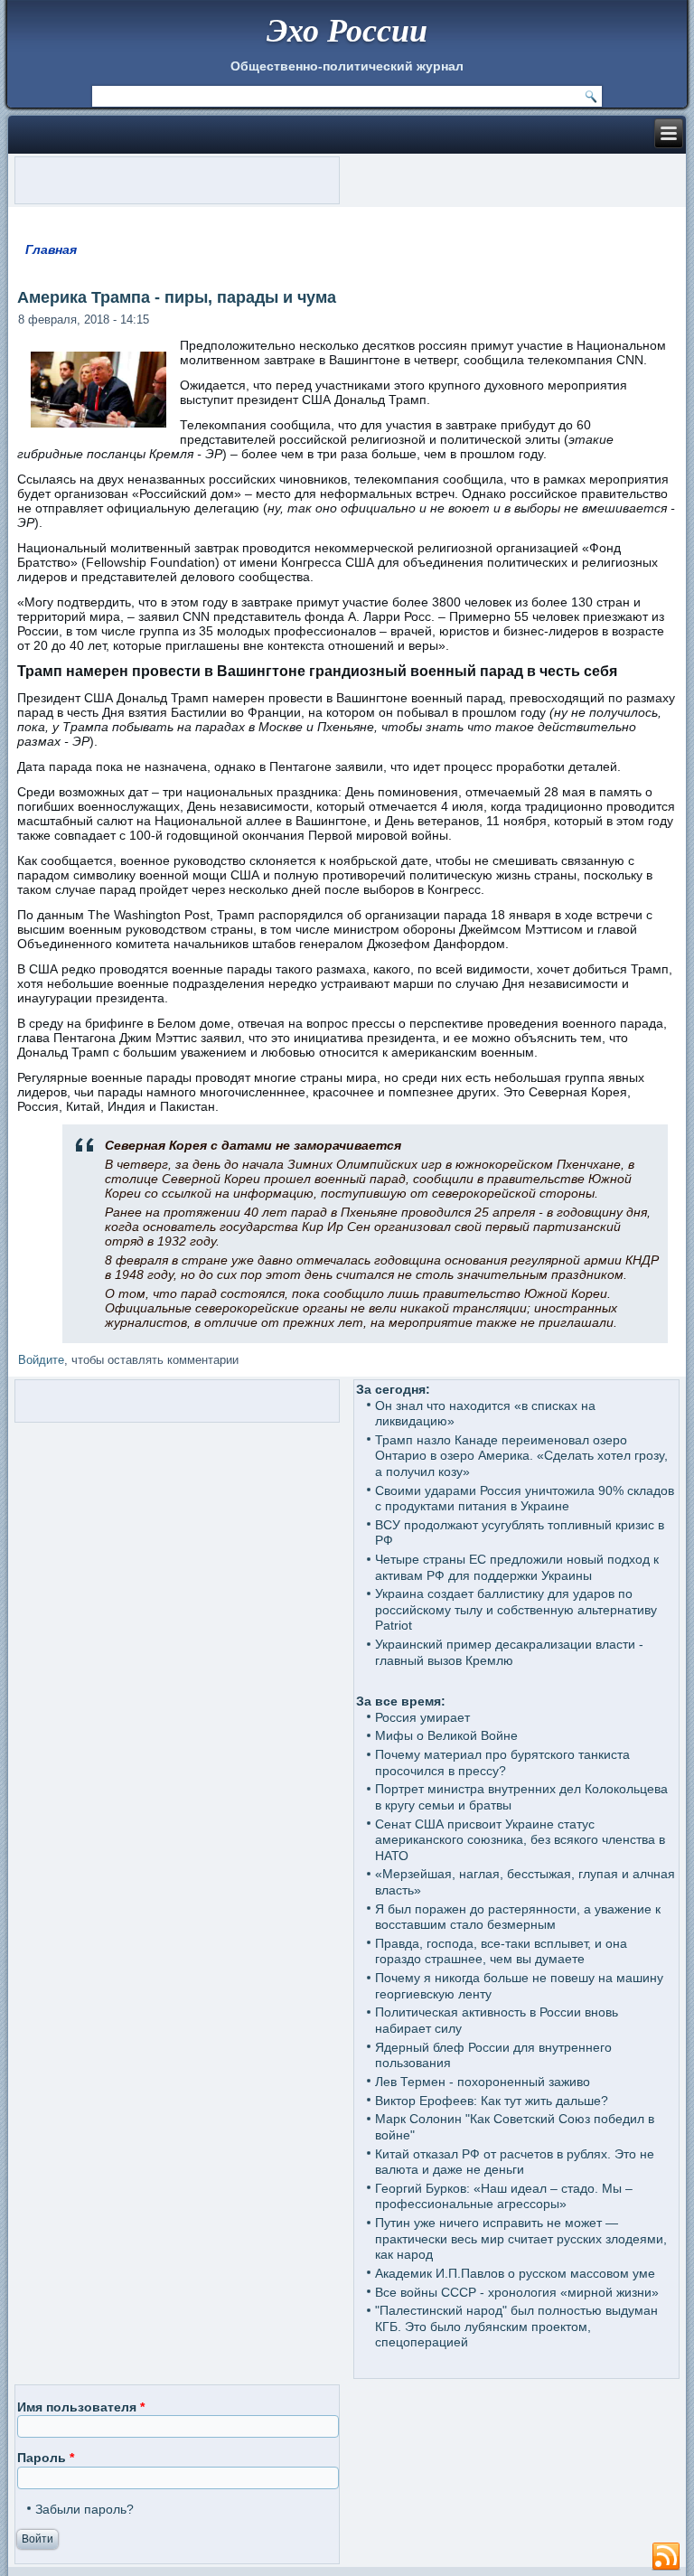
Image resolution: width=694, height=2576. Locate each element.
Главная (51, 249)
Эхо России (347, 29)
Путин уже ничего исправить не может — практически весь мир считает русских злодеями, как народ (521, 2238)
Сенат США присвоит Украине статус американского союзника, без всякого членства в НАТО (520, 1840)
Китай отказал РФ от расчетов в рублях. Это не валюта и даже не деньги (515, 2162)
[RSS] (666, 2557)
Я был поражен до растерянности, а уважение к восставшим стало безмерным (518, 1917)
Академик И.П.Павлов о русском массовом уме (515, 2273)
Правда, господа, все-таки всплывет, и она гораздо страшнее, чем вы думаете (501, 1951)
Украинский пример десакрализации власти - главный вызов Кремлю (509, 1652)
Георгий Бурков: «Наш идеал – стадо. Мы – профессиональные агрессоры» (504, 2196)
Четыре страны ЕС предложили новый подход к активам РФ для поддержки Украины (517, 1567)
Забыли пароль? (84, 2509)
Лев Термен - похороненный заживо (483, 2082)
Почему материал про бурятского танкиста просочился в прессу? (502, 1763)
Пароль (46, 2458)
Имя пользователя (81, 2407)
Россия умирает (422, 1717)
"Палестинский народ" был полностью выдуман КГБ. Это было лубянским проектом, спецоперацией (516, 2326)
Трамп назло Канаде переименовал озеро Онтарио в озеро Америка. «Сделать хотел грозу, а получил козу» (521, 1456)
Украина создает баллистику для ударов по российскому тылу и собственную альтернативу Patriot (516, 1609)
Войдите (41, 1360)
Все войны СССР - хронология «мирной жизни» (517, 2292)
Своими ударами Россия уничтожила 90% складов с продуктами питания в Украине (525, 1499)
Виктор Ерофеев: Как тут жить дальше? (492, 2101)
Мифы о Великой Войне (446, 1735)
